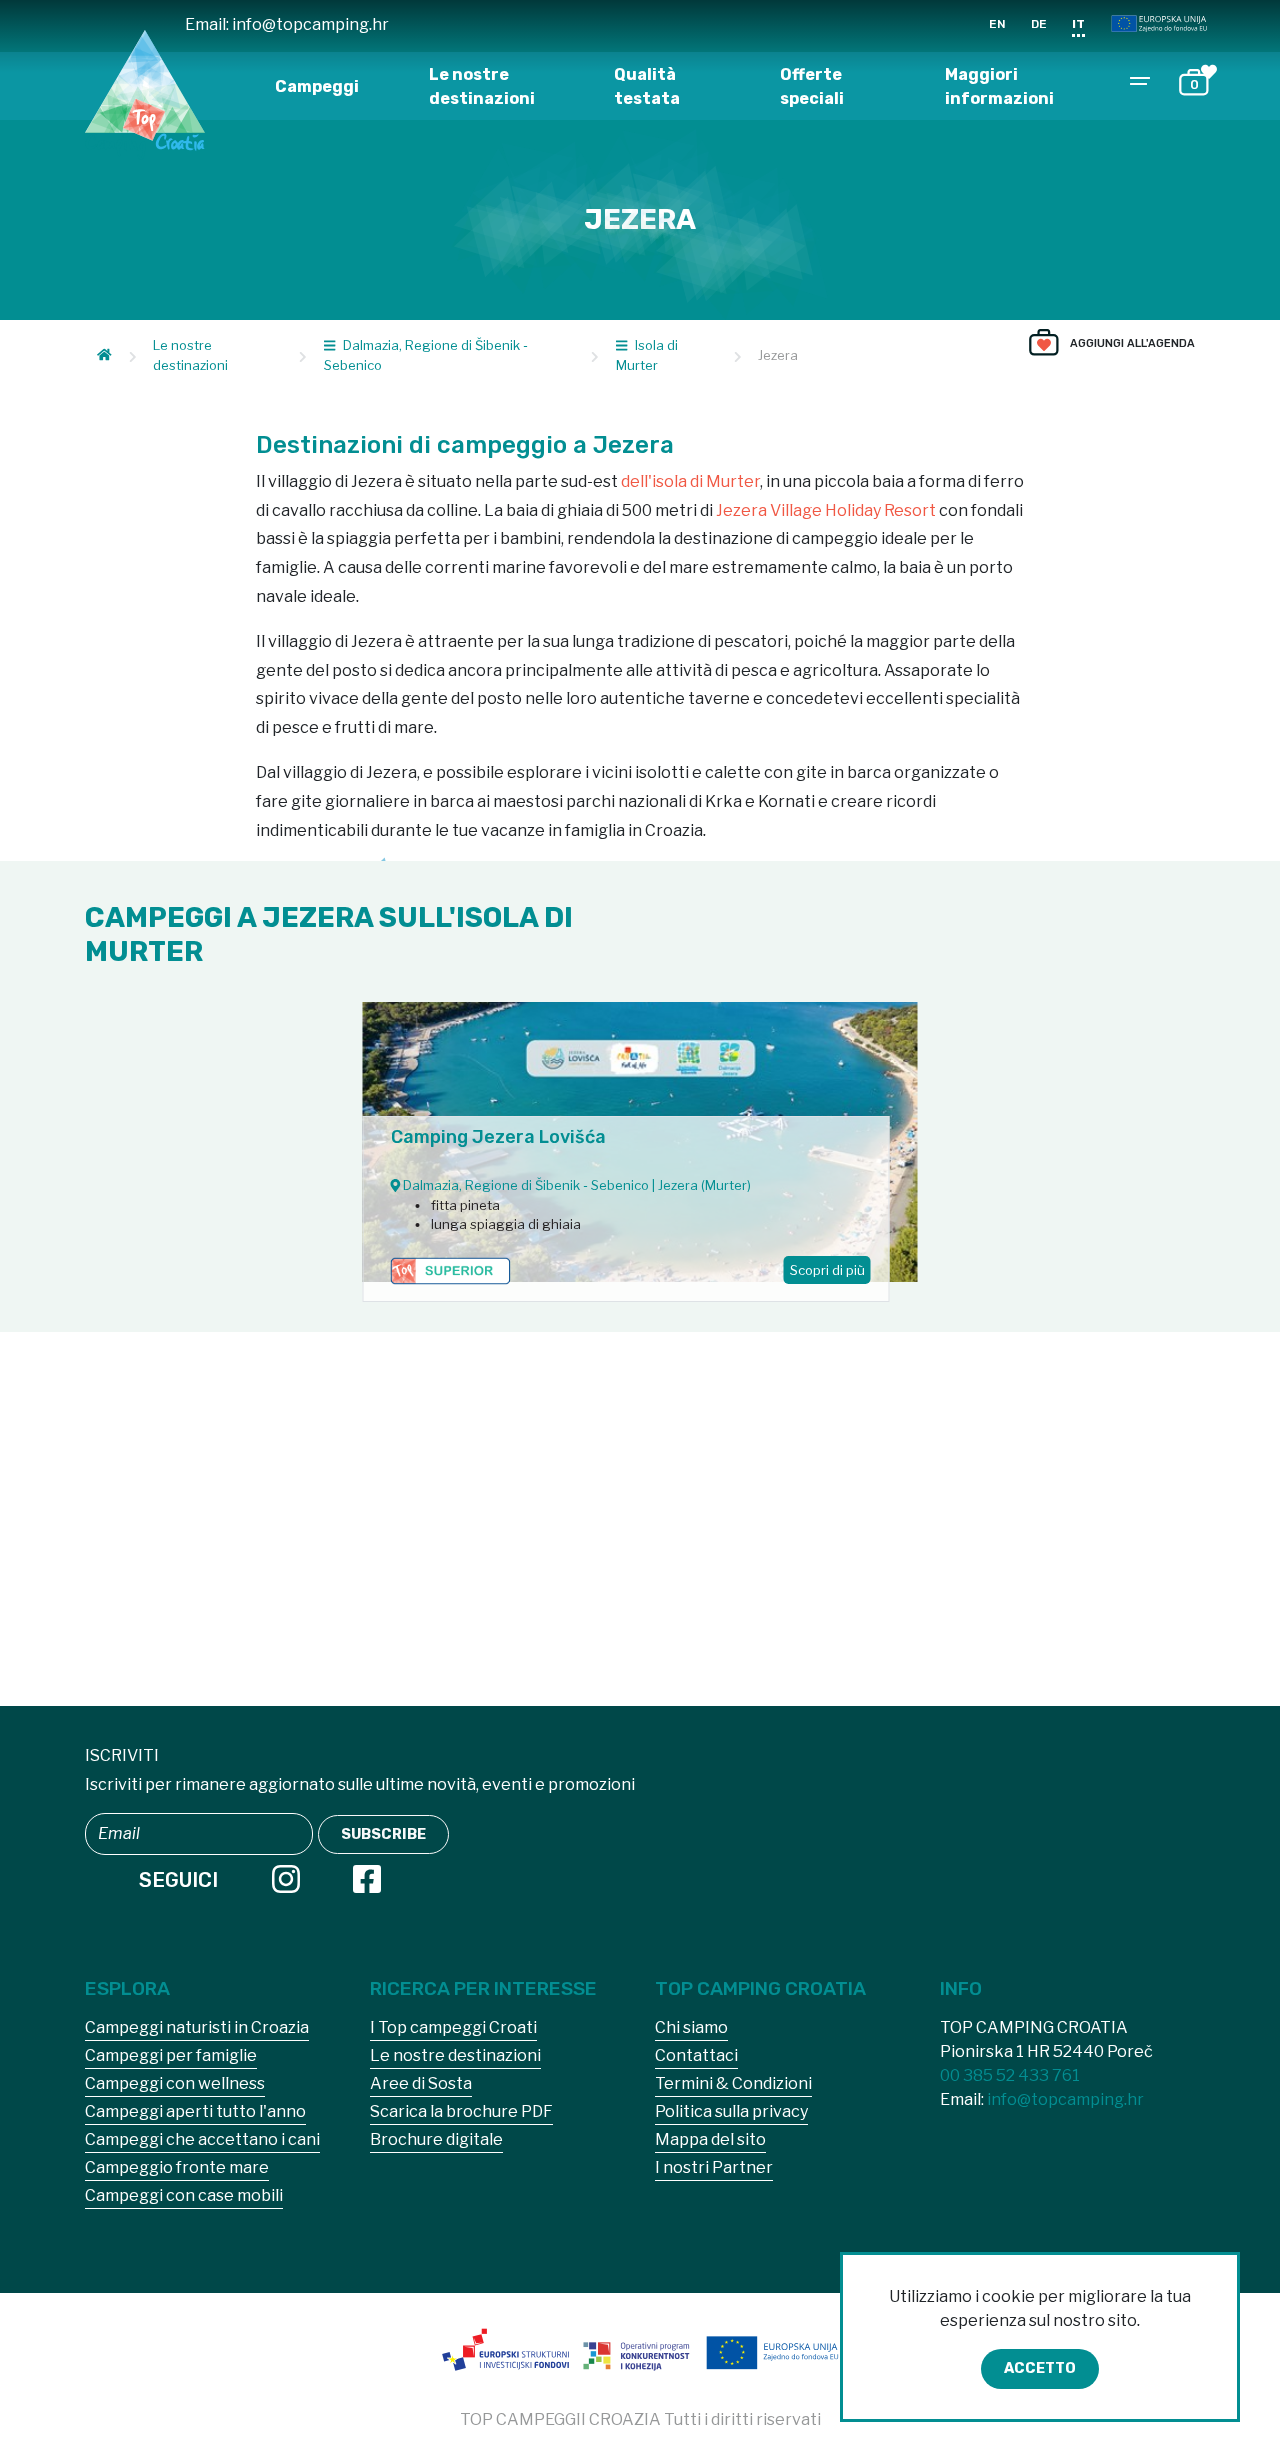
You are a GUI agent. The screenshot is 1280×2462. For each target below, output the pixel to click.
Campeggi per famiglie (171, 2055)
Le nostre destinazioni (482, 86)
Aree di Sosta (421, 2083)
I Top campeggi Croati (453, 2027)
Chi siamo (691, 2027)
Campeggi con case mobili (184, 2195)
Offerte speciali (812, 86)
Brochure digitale (436, 2139)
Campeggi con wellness (175, 2083)
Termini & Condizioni (733, 2083)
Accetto (1040, 2368)
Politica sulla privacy (731, 2111)
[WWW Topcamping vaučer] (640, 2355)
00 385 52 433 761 (1010, 2075)
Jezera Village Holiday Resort (826, 510)
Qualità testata (647, 86)
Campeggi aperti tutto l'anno (195, 2111)
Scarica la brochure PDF (461, 2111)
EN (997, 24)
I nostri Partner (714, 2167)
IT (1078, 24)
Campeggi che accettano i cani (202, 2139)
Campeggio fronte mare (177, 2167)
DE (1039, 24)
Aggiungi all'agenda (1132, 343)
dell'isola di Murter (690, 481)
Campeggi (317, 86)
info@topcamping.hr (310, 24)
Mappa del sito (710, 2139)
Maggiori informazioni (999, 86)
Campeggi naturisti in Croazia (197, 2027)
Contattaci (696, 2055)
